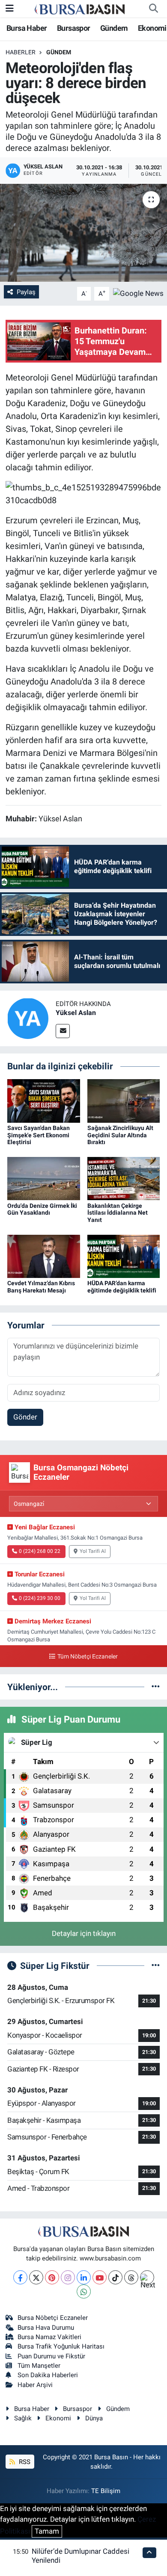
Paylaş (26, 292)
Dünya (94, 2418)
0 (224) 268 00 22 (40, 1551)
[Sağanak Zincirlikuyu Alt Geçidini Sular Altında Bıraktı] (124, 1100)
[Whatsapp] (84, 2291)
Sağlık (23, 2418)
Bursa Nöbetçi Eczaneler (53, 2318)
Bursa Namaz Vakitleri (49, 2337)
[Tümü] (156, 1687)
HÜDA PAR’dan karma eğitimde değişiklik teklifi (122, 1287)
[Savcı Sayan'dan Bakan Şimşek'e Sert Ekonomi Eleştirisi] (44, 1100)
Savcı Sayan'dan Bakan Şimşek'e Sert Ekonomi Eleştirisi (39, 1135)
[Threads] (131, 2277)
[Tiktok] (115, 2277)
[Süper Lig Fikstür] (156, 1965)
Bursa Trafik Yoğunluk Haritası (61, 2346)
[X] (36, 2277)
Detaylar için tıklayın (84, 1933)
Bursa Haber (27, 28)
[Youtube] (100, 2277)
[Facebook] (20, 2277)
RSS (24, 2462)
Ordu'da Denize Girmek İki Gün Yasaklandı (42, 1209)
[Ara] (153, 9)
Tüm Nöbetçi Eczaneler (87, 1657)
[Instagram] (68, 2277)
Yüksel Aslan (76, 1013)
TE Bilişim (106, 2491)
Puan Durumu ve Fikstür (51, 2356)
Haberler (21, 52)
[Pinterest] (52, 2277)
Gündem (114, 28)
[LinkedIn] (84, 2277)
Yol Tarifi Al (93, 1551)
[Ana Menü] (10, 8)
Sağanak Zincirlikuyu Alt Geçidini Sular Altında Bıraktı (120, 1135)
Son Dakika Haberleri (48, 2375)
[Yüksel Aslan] (28, 1018)
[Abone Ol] (138, 293)
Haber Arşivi (35, 2385)
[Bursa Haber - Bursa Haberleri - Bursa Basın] (80, 9)
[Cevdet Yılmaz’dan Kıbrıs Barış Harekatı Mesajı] (44, 1256)
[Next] (147, 2277)
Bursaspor (74, 28)
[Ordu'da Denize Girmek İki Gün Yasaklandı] (44, 1178)
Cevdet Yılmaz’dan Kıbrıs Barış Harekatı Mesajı (41, 1287)
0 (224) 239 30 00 (40, 1598)
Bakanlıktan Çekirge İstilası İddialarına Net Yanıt (118, 1213)
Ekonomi (152, 28)
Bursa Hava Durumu (46, 2328)
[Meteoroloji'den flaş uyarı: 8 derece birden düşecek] (83, 233)
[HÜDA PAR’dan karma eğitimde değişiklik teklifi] (124, 1256)
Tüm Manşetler (39, 2366)
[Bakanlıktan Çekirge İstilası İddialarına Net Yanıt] (124, 1178)
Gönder (25, 1417)
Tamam (47, 2531)
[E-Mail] (63, 1031)
